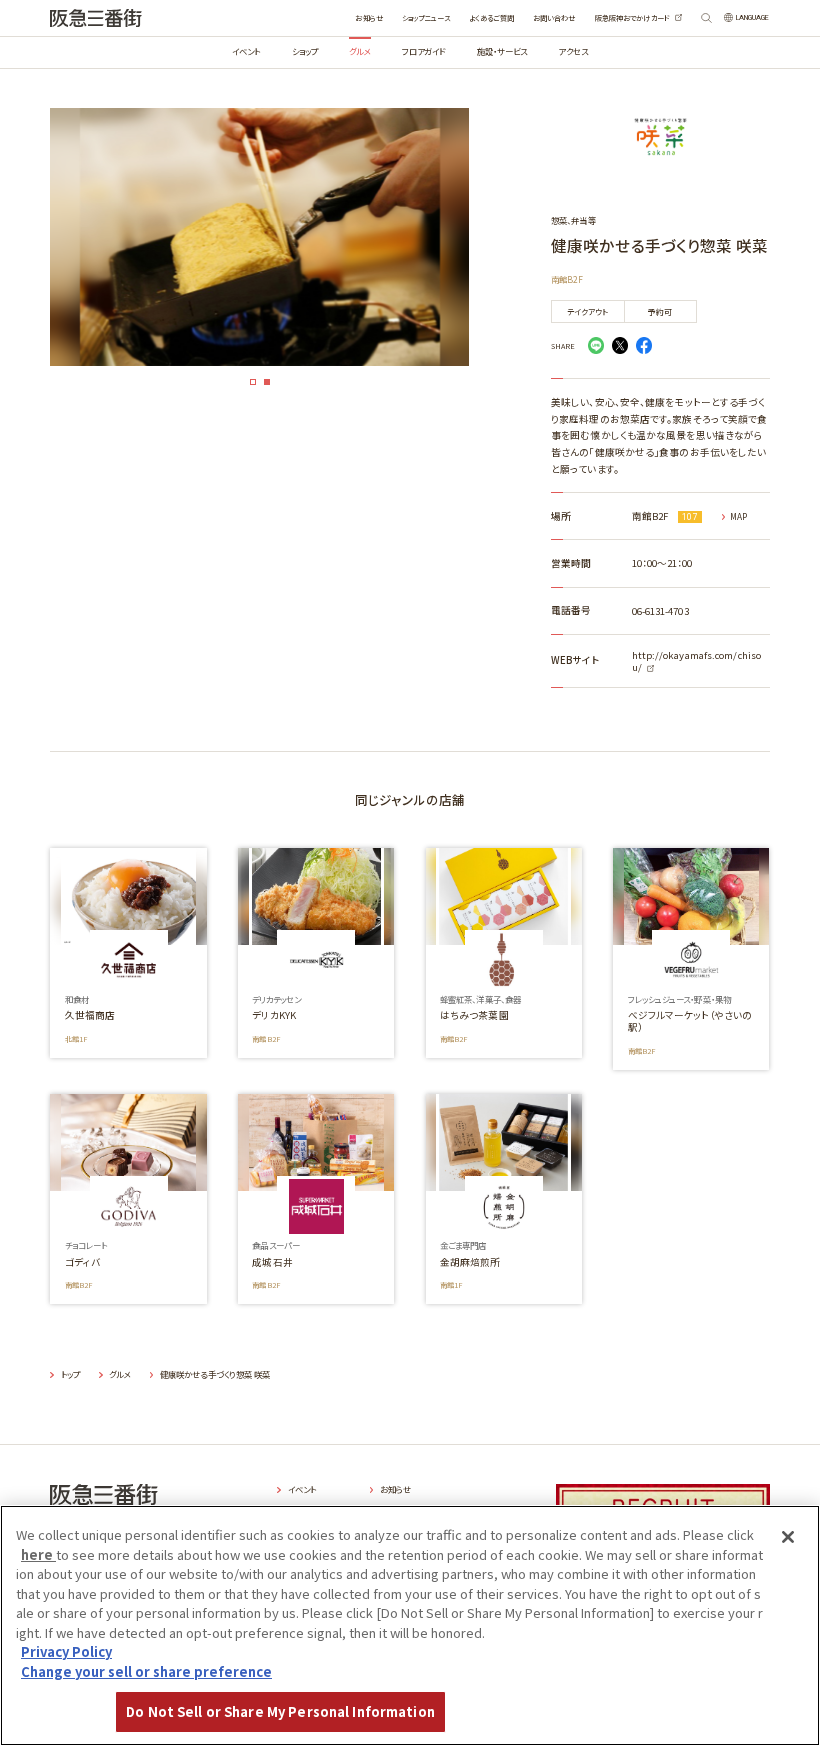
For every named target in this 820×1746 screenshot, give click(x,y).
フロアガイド (424, 51)
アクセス (572, 51)
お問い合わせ (554, 18)
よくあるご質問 (491, 18)
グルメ (359, 51)
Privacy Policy (66, 1651)
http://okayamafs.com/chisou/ (697, 661)
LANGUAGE (753, 17)
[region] (410, 1625)
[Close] (788, 1537)
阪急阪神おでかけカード (632, 18)
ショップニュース (426, 18)
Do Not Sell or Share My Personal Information (280, 1711)
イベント (246, 51)
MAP (738, 516)
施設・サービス (502, 51)
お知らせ (368, 18)
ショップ (305, 51)
